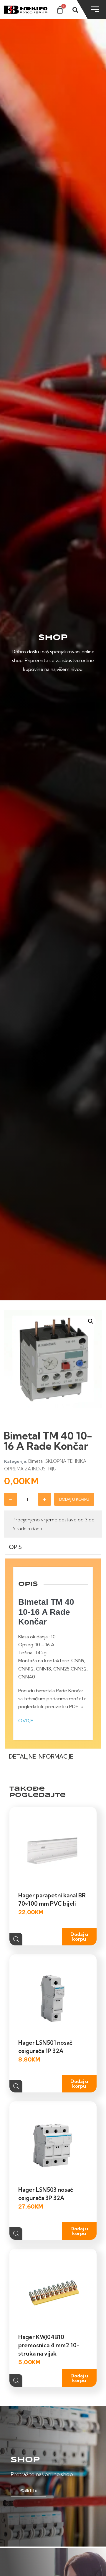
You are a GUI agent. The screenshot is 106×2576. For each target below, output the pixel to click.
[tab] (53, 1548)
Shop (25, 2460)
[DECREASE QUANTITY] (11, 1499)
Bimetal (36, 1461)
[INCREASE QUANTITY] (44, 1499)
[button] (91, 1321)
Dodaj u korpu (74, 1499)
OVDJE (26, 1721)
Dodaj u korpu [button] (79, 1937)
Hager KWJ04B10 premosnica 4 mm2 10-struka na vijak (49, 2345)
